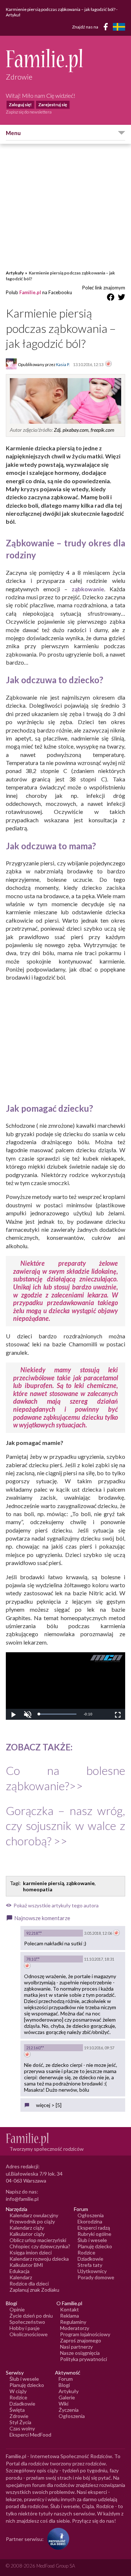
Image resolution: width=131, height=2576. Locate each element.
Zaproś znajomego (81, 2340)
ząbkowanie (80, 1883)
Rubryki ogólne (94, 2234)
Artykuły (15, 273)
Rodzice (86, 2252)
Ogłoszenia (91, 2215)
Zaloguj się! (20, 105)
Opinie (17, 2309)
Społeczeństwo (27, 2322)
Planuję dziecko (95, 2246)
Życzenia (69, 2410)
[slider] (57, 1714)
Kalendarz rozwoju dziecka (39, 2259)
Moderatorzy (75, 2328)
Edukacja (19, 2271)
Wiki (63, 2404)
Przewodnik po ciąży (32, 2221)
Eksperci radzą (94, 2228)
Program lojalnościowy (85, 2334)
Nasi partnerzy (76, 2347)
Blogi (64, 2385)
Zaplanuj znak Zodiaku (34, 2290)
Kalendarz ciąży (27, 2228)
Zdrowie (19, 2416)
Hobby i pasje (25, 2328)
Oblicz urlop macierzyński (38, 2240)
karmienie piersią (43, 1883)
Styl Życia (20, 2422)
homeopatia (38, 1889)
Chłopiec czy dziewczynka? (40, 2246)
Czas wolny (22, 2428)
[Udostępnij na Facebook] (111, 298)
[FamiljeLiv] (119, 27)
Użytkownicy (92, 2271)
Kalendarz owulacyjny (34, 2215)
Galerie (67, 2397)
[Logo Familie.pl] (65, 60)
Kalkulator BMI (26, 2265)
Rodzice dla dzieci (29, 2283)
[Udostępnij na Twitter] (122, 298)
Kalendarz (21, 2277)
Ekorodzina (90, 2221)
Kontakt (70, 2309)
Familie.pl (30, 292)
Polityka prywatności (84, 2359)
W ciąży (18, 2391)
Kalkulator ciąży (27, 2234)
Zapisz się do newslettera (29, 112)
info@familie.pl (22, 2199)
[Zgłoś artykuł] (108, 364)
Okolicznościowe (29, 2334)
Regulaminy (73, 2322)
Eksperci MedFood (30, 2435)
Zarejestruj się (53, 105)
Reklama (70, 2316)
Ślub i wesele (92, 2240)
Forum (66, 2379)
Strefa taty (90, 2265)
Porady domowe (96, 2277)
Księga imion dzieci (31, 2252)
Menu (13, 133)
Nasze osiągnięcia (80, 2353)
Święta (17, 2410)
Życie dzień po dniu (31, 2316)
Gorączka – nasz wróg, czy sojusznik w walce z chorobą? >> (65, 1826)
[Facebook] (107, 28)
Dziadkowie (90, 2259)
